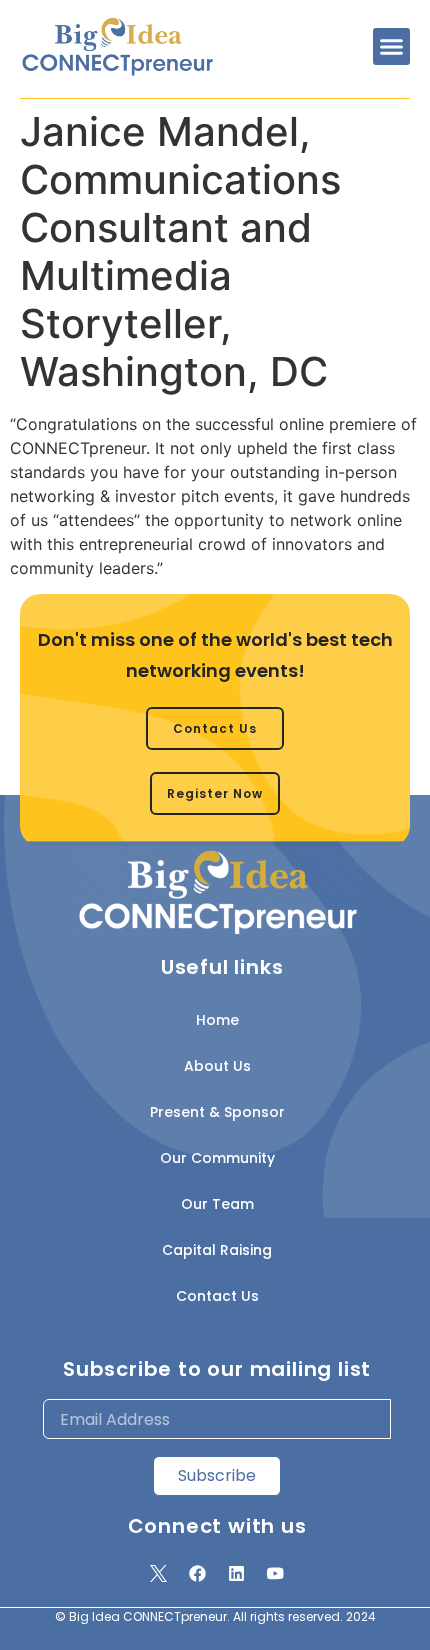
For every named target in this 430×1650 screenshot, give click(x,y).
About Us (217, 1066)
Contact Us (217, 1296)
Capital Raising (217, 1250)
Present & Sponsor (217, 1112)
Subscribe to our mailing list (217, 1369)
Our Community (217, 1158)
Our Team (217, 1204)
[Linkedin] (237, 1573)
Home (217, 1020)
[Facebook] (198, 1573)
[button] (392, 47)
